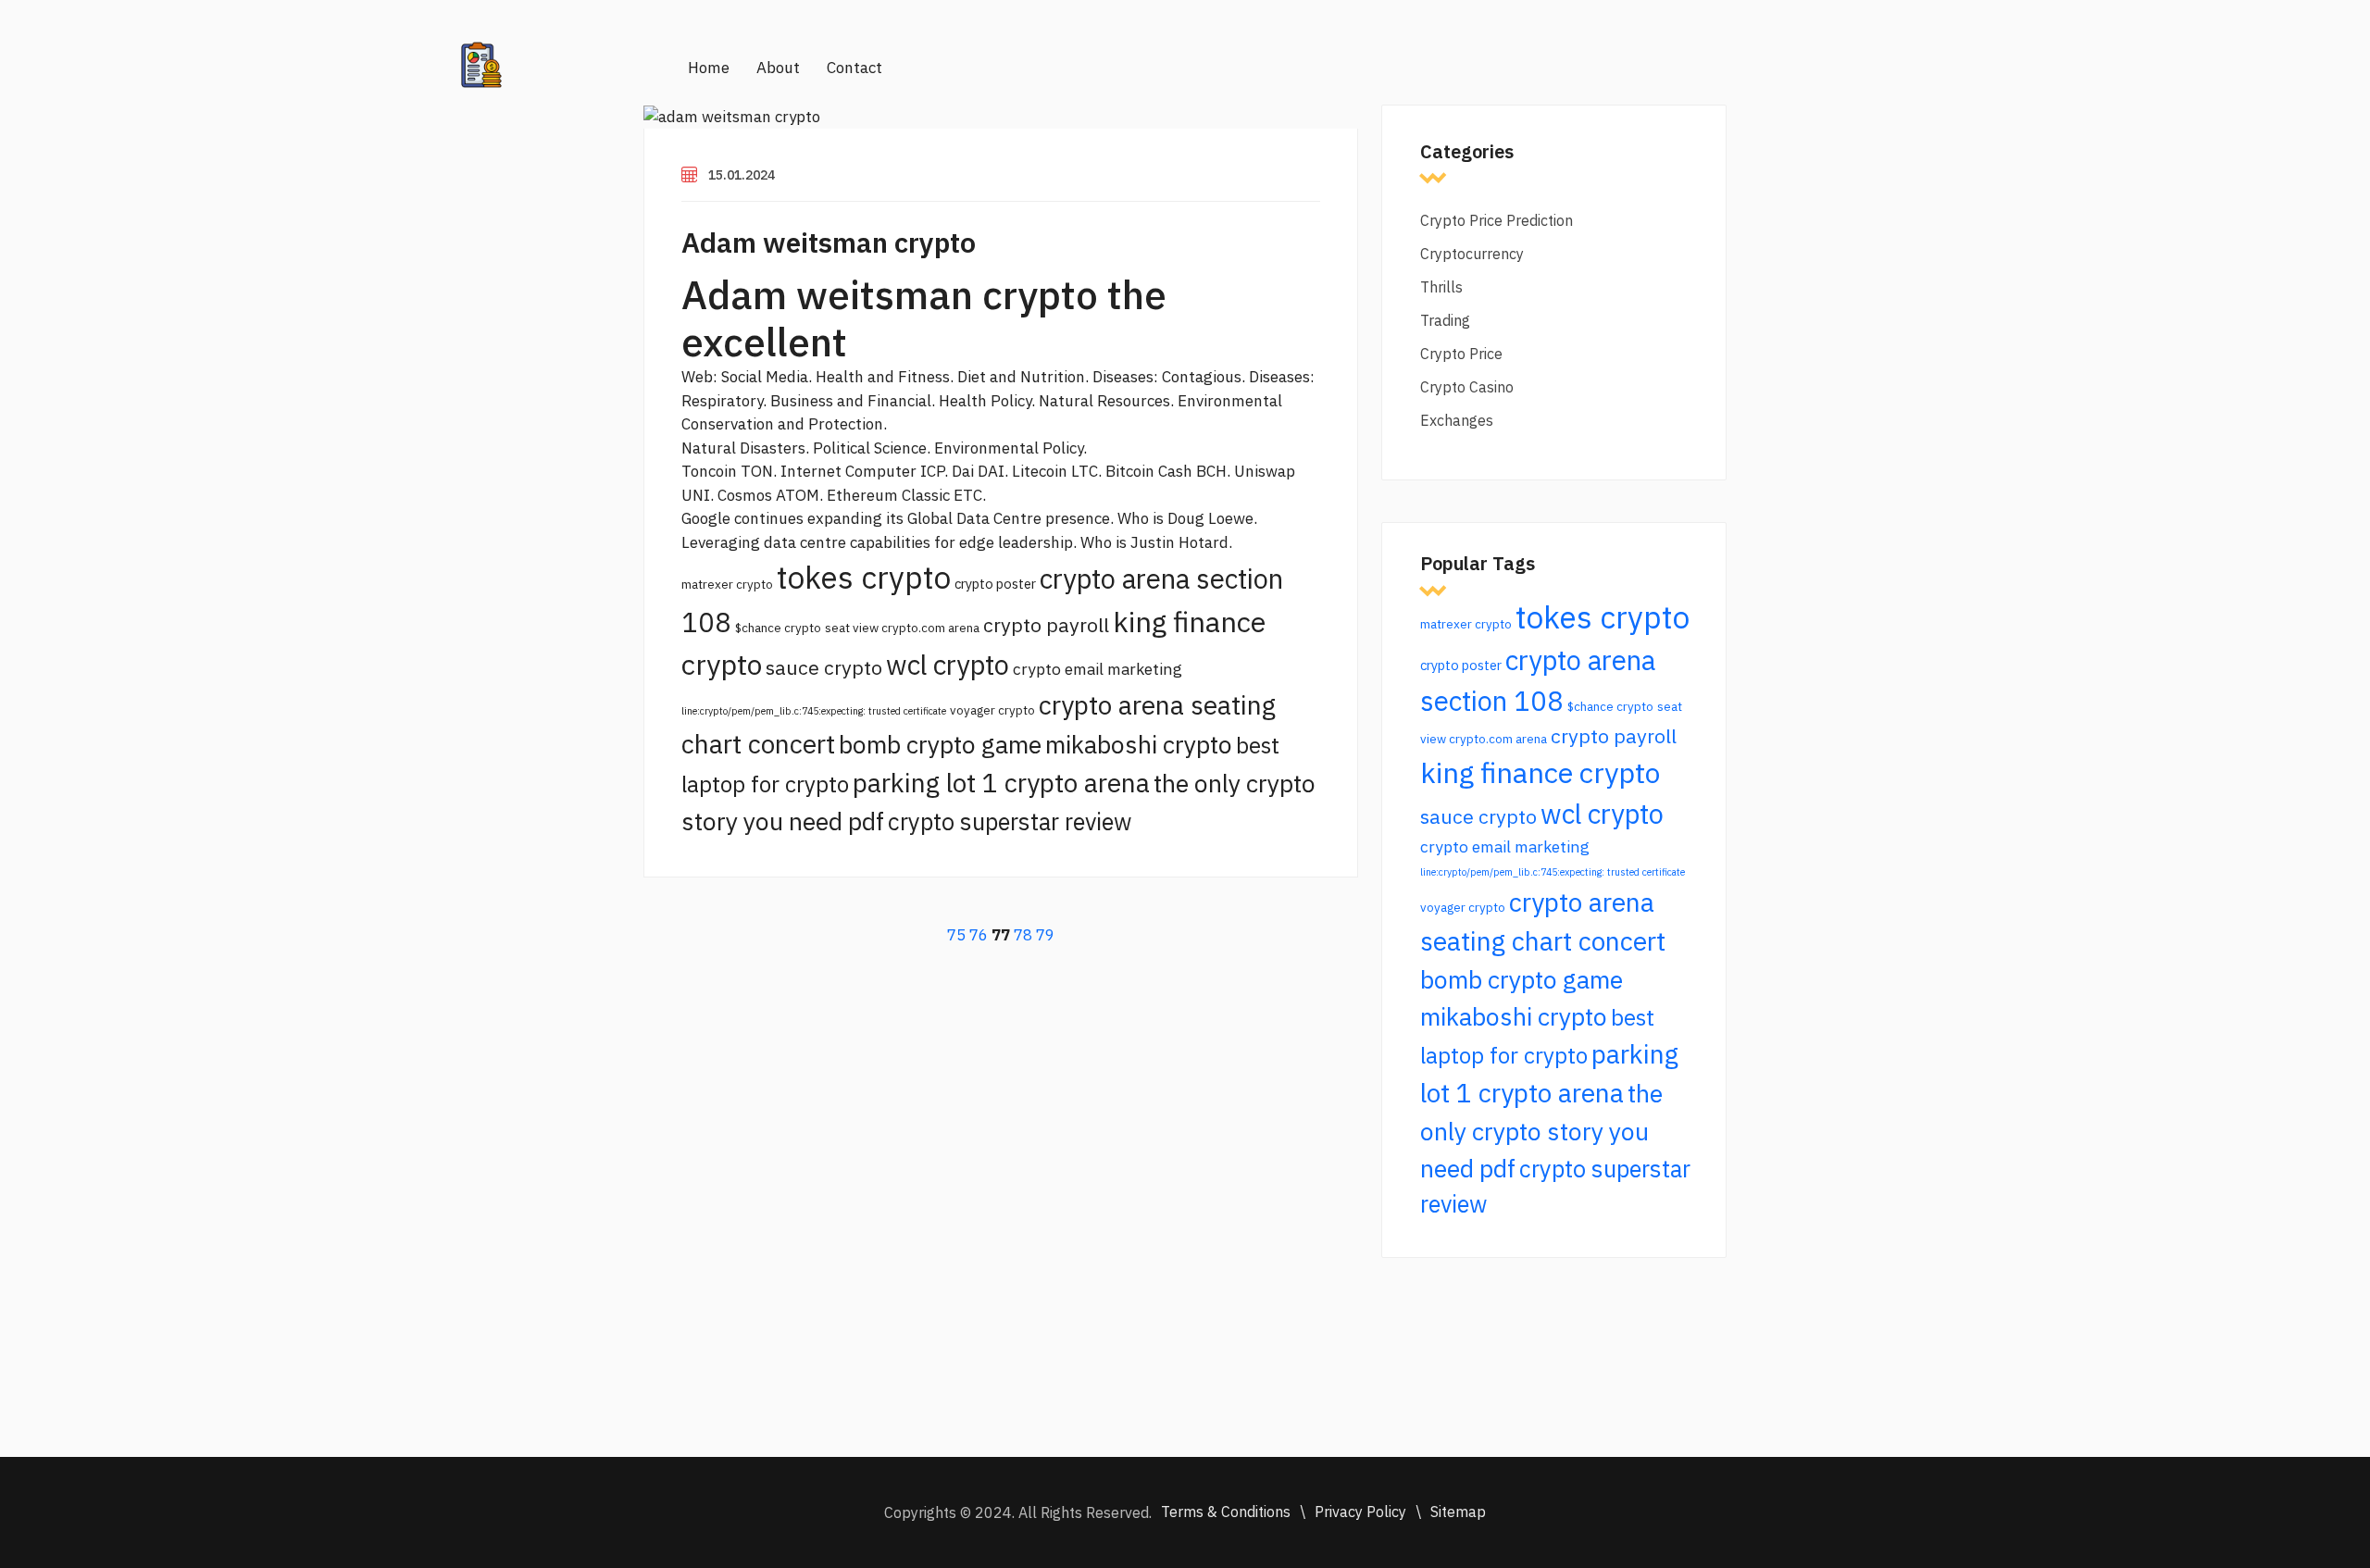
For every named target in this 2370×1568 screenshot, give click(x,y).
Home (709, 68)
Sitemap (1458, 1512)
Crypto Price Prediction (1497, 220)
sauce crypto (824, 667)
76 (979, 935)
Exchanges (1457, 420)
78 (1023, 935)
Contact (854, 68)
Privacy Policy (1360, 1512)
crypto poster (995, 584)
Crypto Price (1461, 354)
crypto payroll (1046, 625)
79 (1045, 935)
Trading (1445, 320)
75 (956, 935)
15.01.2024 (742, 175)
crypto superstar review (1010, 821)
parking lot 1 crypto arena (1001, 783)
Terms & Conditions (1226, 1512)
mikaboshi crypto (1139, 744)
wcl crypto (948, 665)
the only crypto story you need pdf (1541, 1131)
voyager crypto (992, 710)
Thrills (1441, 287)
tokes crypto (864, 577)
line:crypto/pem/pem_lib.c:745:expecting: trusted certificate (814, 711)
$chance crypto (778, 628)
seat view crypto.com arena (902, 628)
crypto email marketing (1098, 669)
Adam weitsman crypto (829, 242)
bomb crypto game (940, 744)
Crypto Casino (1467, 387)
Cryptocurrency (1472, 254)
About (778, 68)
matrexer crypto (727, 584)
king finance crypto (1540, 772)
